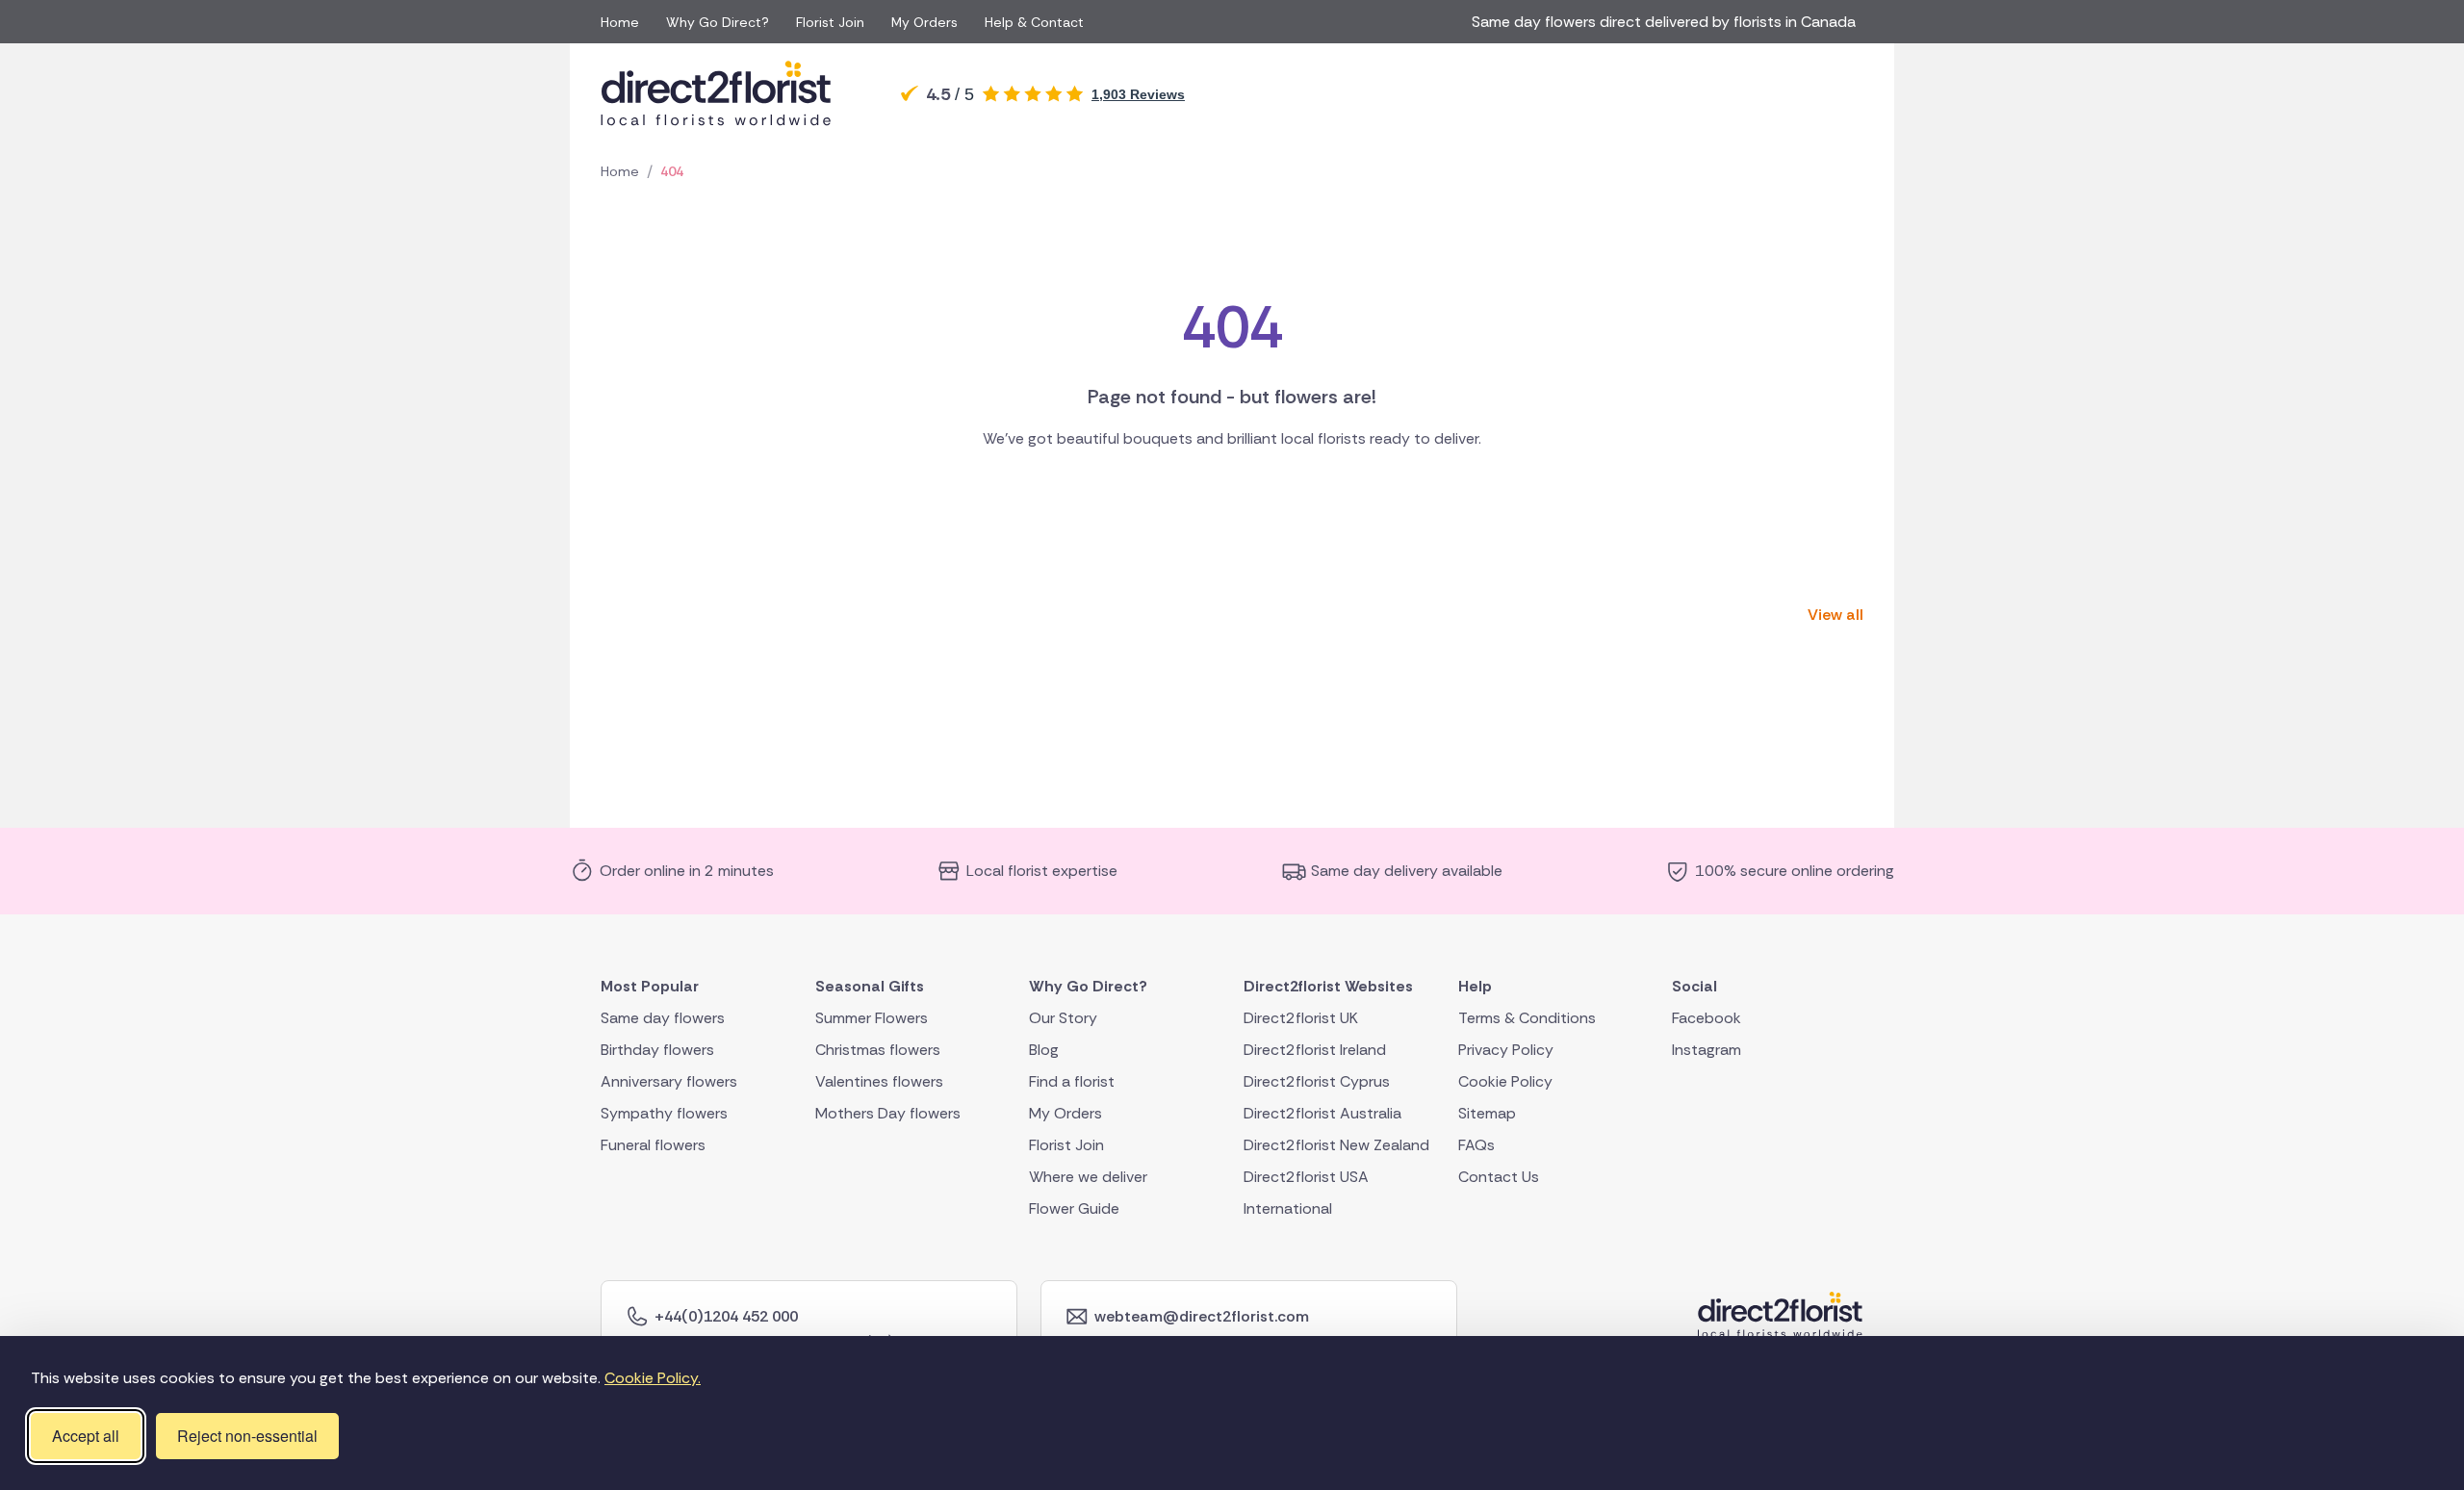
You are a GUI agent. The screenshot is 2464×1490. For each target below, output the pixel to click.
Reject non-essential (247, 1436)
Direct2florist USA (1306, 1176)
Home (620, 22)
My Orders (924, 22)
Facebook (1707, 1017)
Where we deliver (1088, 1176)
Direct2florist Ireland (1315, 1049)
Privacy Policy (1506, 1049)
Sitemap (1487, 1112)
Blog (1044, 1049)
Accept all (86, 1436)
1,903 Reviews (1138, 94)
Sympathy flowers (664, 1112)
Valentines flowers (879, 1080)
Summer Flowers (872, 1017)
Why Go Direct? (718, 22)
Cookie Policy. (653, 1378)
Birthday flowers (657, 1049)
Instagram (1707, 1049)
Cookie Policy (1505, 1080)
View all (1835, 615)
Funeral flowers (653, 1144)
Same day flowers (663, 1017)
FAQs (1476, 1144)
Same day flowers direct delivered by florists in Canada (1668, 22)
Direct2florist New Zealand (1336, 1144)
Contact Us (1499, 1176)
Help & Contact (1034, 22)
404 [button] (672, 171)
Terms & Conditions (1527, 1017)
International (1288, 1207)
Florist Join (830, 22)
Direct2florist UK (1301, 1017)
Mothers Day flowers (888, 1112)
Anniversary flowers (669, 1080)
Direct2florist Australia (1322, 1112)
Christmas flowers (878, 1049)
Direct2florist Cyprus (1317, 1080)
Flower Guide (1074, 1207)
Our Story (1063, 1017)
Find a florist (1072, 1080)
